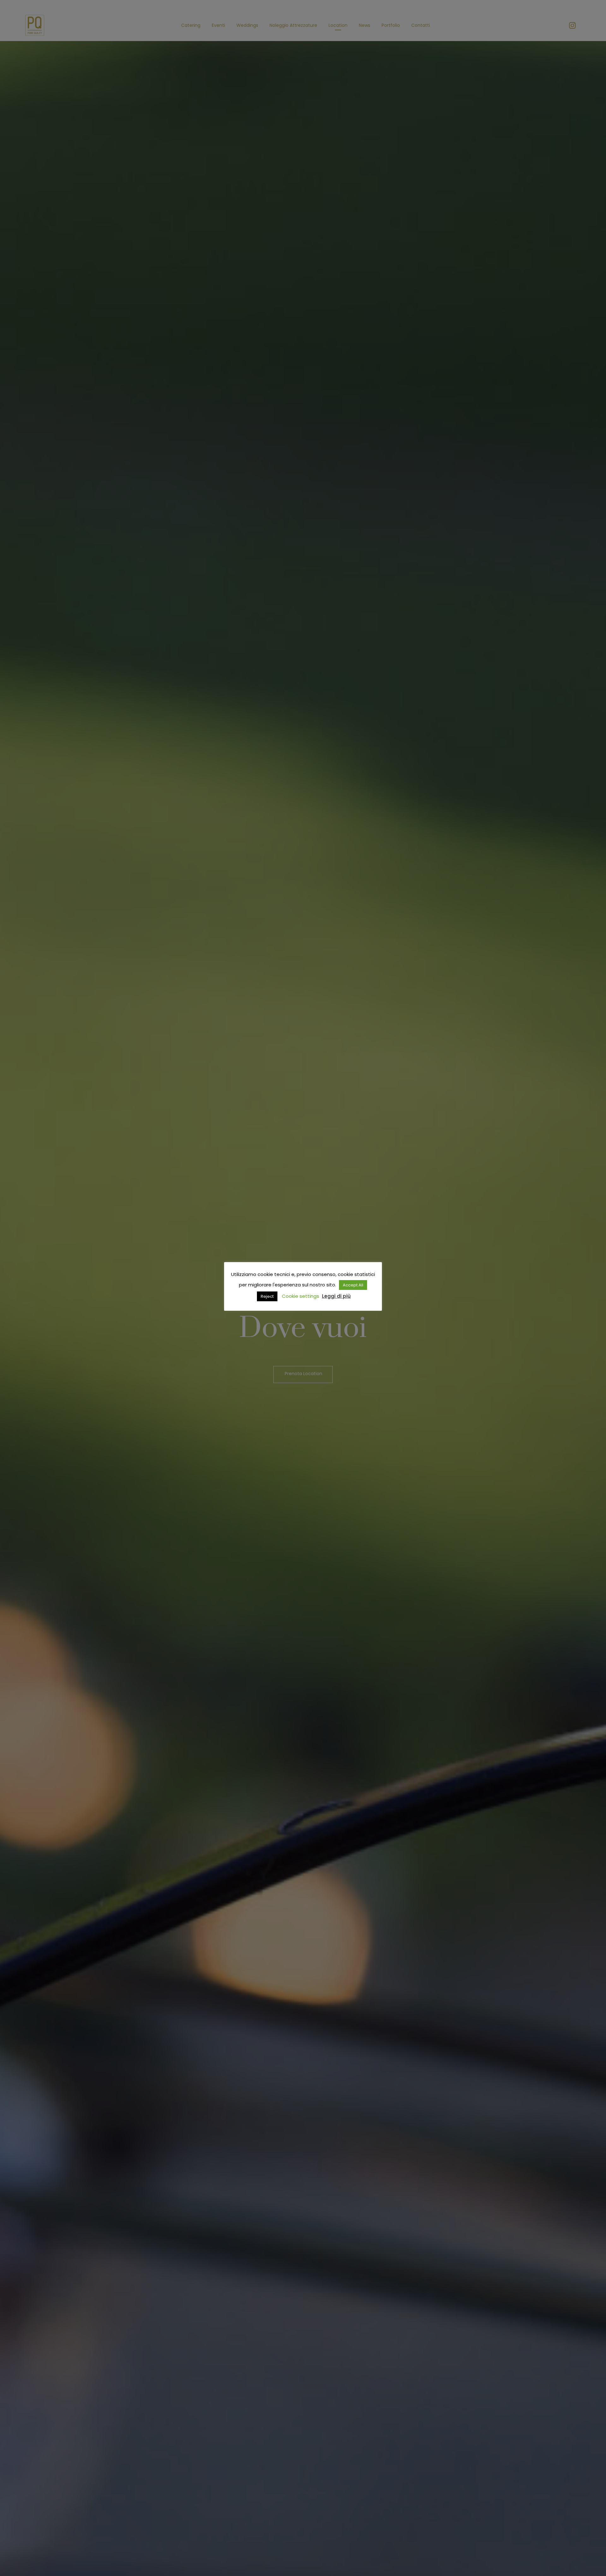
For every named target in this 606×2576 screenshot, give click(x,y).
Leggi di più (336, 1296)
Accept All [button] (353, 1285)
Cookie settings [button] (300, 1296)
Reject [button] (267, 1296)
